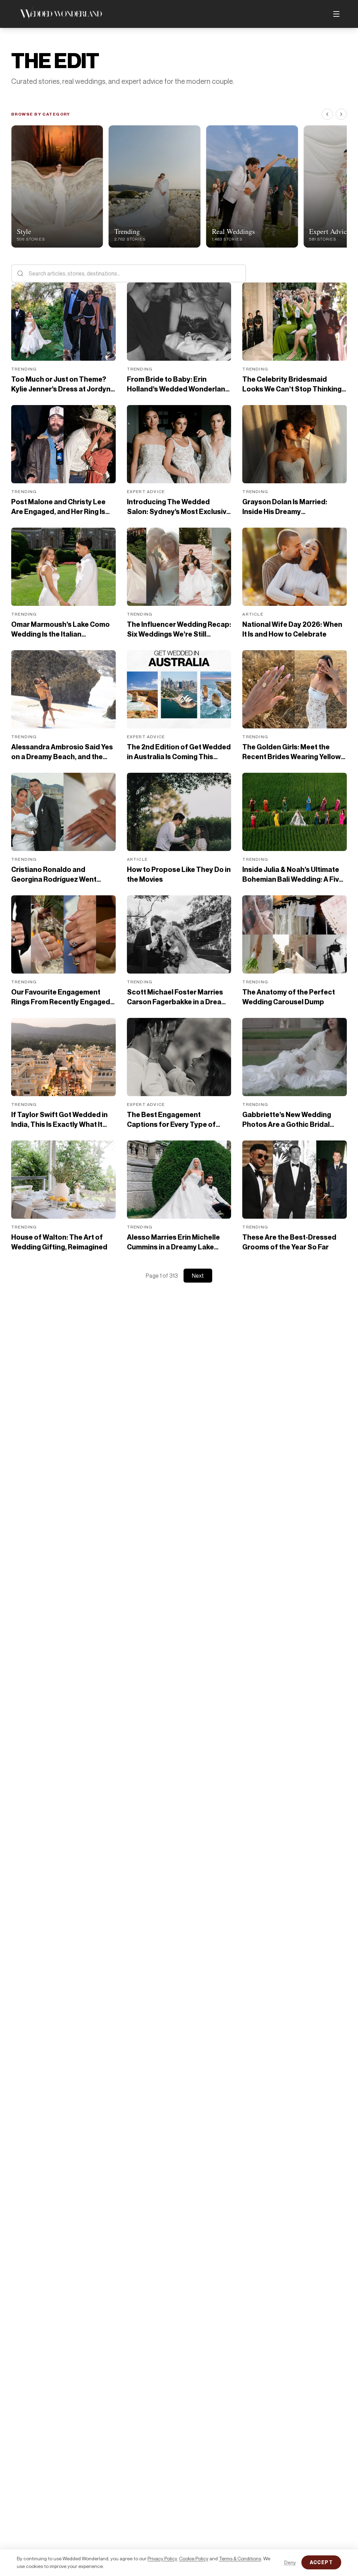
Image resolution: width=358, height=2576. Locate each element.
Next (198, 1276)
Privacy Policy (162, 2558)
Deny (290, 2562)
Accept (321, 2562)
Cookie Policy (194, 2558)
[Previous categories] (327, 114)
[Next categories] (341, 114)
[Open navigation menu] (336, 14)
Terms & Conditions (240, 2558)
